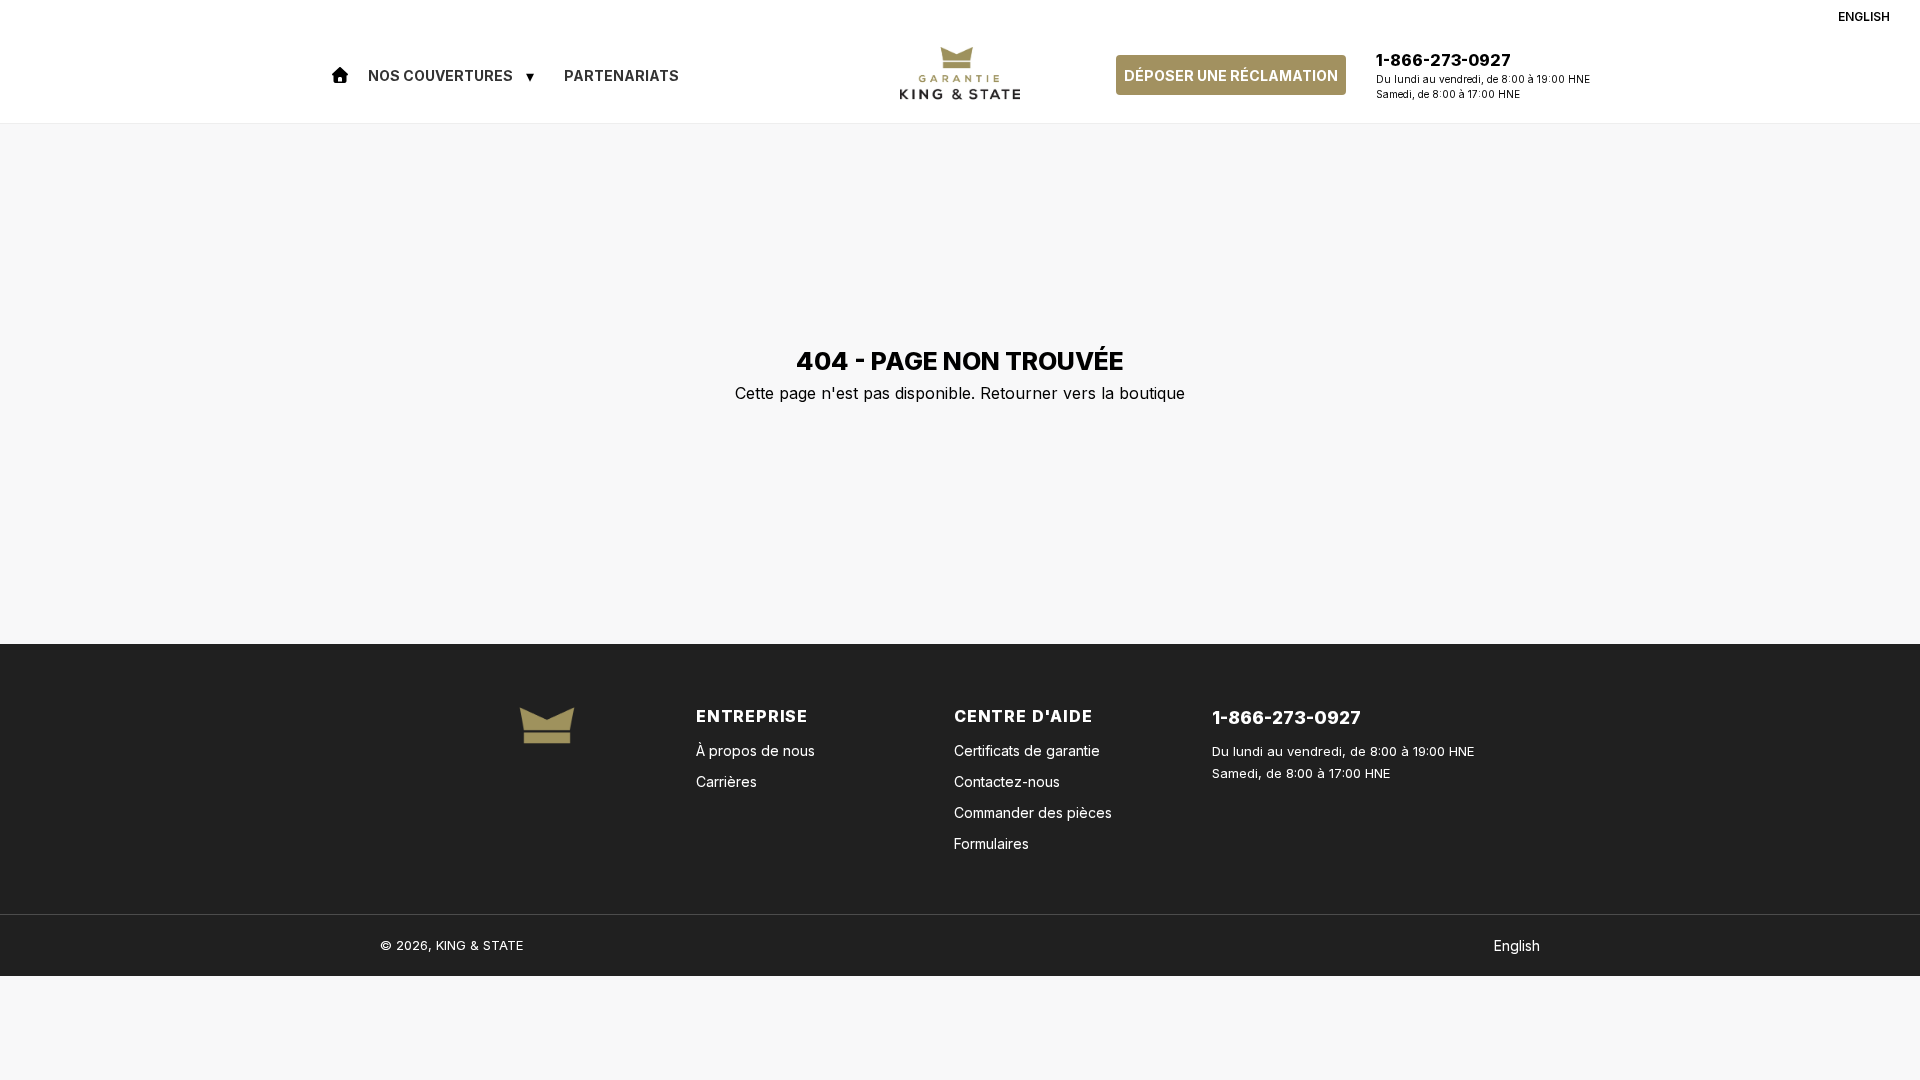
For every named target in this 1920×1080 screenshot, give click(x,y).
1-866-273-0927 (1286, 717)
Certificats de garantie (1027, 750)
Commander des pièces (1033, 812)
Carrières (726, 781)
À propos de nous (755, 750)
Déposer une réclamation (1231, 75)
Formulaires (991, 843)
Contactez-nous (1007, 781)
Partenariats (621, 75)
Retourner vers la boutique (1082, 393)
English (1864, 16)
